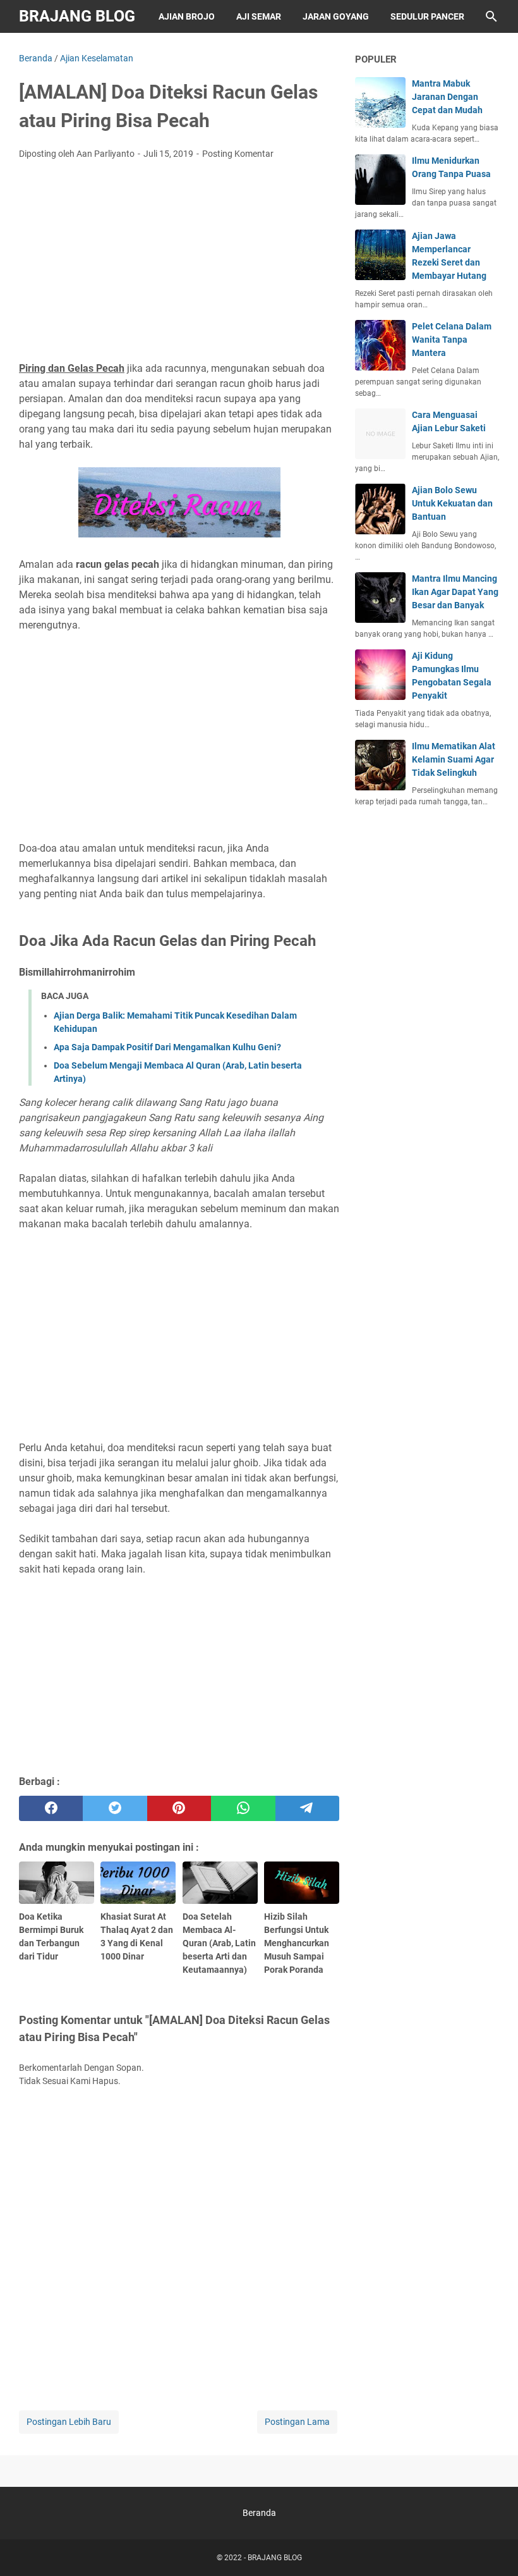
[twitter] (115, 1808)
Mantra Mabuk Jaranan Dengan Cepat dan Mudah (447, 97)
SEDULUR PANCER (427, 16)
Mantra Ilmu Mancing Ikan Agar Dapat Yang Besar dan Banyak (455, 592)
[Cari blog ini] (491, 16)
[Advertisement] (179, 264)
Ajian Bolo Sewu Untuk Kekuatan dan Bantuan (452, 503)
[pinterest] (179, 1808)
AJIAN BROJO (187, 16)
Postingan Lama (297, 2422)
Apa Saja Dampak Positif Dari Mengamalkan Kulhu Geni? (167, 1047)
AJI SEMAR (259, 16)
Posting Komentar (238, 154)
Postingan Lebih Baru (69, 2422)
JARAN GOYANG (336, 16)
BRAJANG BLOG (77, 16)
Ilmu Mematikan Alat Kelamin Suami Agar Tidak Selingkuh (454, 759)
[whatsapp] (243, 1808)
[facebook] (51, 1808)
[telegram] (307, 1808)
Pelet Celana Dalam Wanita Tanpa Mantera (452, 340)
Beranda (259, 2513)
